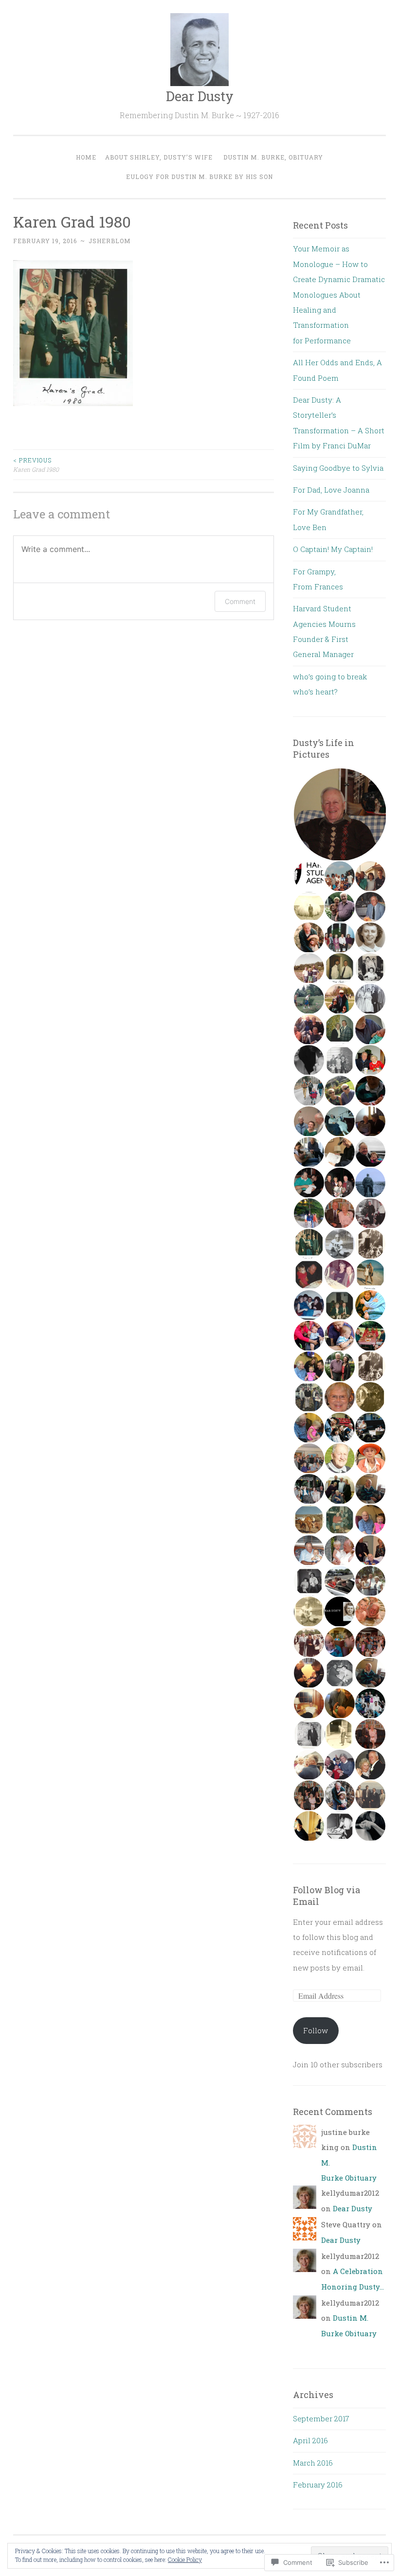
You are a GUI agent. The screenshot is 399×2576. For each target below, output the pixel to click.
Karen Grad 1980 (36, 464)
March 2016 (313, 2463)
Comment (240, 601)
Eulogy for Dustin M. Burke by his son (199, 177)
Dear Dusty (200, 96)
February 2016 (318, 2485)
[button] (339, 815)
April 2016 (310, 2440)
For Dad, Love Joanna (331, 490)
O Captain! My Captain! (333, 549)
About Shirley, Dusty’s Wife (159, 157)
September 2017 (321, 2418)
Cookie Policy (185, 2559)
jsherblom (110, 241)
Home (86, 157)
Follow (316, 2030)
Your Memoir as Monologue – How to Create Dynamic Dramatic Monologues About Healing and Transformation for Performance (339, 294)
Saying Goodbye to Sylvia (338, 468)
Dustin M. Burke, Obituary (273, 157)
